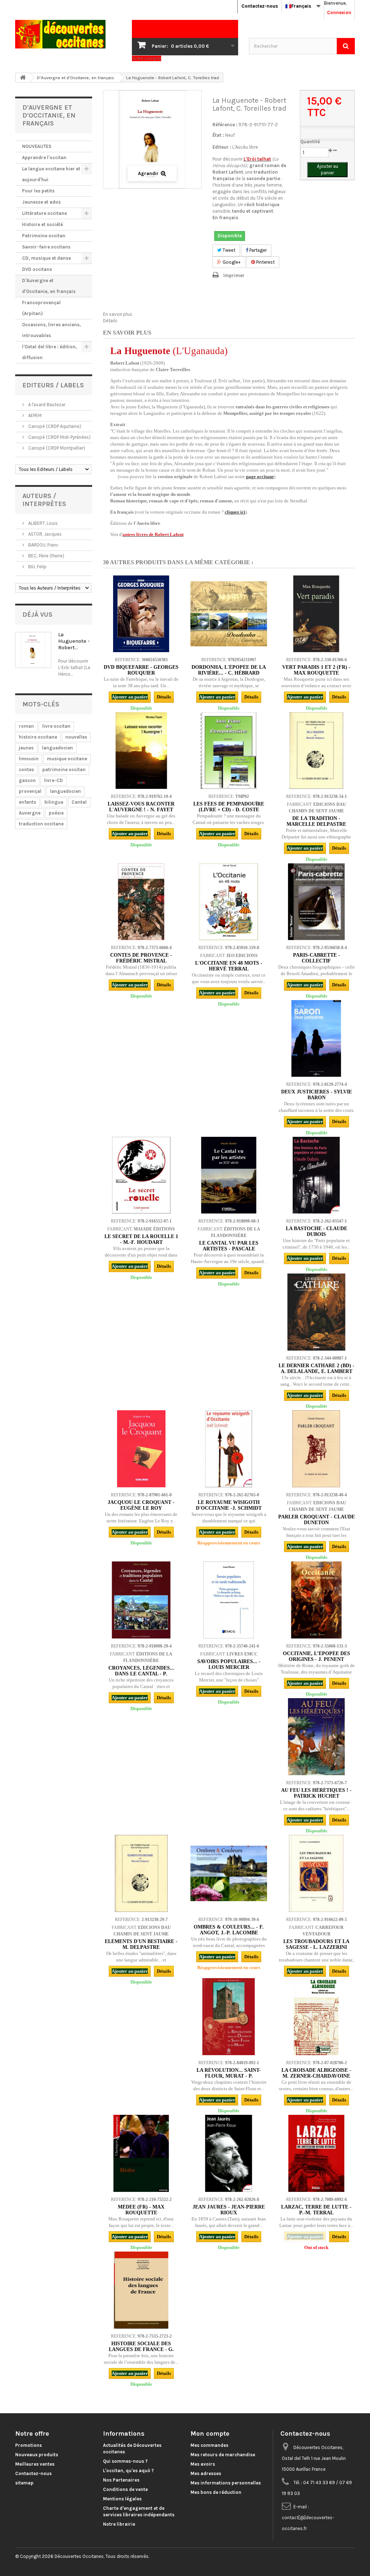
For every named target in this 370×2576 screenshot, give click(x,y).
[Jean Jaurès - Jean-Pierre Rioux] (229, 2153)
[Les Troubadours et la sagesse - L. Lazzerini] (316, 1873)
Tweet (228, 250)
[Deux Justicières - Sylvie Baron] (316, 1038)
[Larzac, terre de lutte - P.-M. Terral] (316, 2153)
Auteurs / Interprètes (44, 500)
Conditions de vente (125, 2489)
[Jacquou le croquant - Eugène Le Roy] (141, 1449)
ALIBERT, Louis (42, 523)
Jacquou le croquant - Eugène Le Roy (141, 1505)
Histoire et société (42, 224)
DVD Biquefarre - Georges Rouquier (141, 670)
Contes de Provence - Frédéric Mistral (141, 958)
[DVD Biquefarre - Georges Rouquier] (141, 614)
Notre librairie (119, 2524)
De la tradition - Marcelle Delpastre (316, 821)
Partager (257, 250)
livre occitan (56, 726)
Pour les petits (38, 191)
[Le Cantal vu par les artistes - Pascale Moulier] (229, 1175)
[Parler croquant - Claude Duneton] (316, 1449)
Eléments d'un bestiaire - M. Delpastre (141, 1944)
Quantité (310, 142)
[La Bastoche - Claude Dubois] (316, 1175)
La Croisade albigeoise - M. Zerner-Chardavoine (316, 2073)
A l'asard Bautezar (46, 405)
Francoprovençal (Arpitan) (41, 308)
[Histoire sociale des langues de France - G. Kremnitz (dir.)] (141, 2290)
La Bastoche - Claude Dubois (317, 1231)
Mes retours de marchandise (223, 2455)
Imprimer (234, 275)
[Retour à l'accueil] (23, 78)
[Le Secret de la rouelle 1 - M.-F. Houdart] (141, 1175)
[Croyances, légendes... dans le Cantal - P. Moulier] (141, 1600)
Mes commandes (209, 2445)
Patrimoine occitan (44, 236)
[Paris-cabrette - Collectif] (316, 902)
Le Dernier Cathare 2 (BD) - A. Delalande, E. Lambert (317, 1368)
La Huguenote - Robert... (74, 641)
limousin (29, 759)
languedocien (57, 748)
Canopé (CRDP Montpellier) (56, 448)
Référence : (225, 125)
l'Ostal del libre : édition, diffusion (50, 352)
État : (218, 135)
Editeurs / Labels (53, 385)
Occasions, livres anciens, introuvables (51, 330)
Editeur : (222, 147)
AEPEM (34, 415)
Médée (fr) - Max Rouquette (141, 2210)
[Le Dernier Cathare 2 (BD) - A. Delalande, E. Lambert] (316, 1312)
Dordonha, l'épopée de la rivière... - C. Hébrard (229, 670)
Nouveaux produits (37, 2455)
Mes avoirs (203, 2464)
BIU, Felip (37, 567)
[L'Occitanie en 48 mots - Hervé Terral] (229, 902)
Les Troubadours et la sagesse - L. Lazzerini (316, 1944)
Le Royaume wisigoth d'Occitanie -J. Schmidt (229, 1505)
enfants (27, 802)
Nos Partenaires (121, 2480)
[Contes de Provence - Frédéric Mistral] (141, 902)
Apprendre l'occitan (44, 158)
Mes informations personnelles (226, 2483)
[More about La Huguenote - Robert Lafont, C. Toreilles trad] (33, 650)
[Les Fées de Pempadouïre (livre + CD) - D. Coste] (229, 751)
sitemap (24, 2483)
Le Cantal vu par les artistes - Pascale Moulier (229, 1249)
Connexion (339, 12)
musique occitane (67, 759)
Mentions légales (122, 2499)
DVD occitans (37, 269)
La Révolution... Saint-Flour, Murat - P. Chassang (229, 2076)
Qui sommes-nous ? (125, 2461)
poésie (56, 813)
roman (26, 726)
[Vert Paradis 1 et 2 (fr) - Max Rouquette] (316, 614)
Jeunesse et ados (41, 202)
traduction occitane (41, 824)
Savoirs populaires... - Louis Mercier (229, 1664)
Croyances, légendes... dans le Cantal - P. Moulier (141, 1674)
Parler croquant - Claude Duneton (317, 1520)
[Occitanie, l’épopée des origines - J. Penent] (316, 1600)
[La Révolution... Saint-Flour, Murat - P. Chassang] (229, 2016)
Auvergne (30, 813)
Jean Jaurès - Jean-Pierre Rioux (229, 2210)
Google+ (231, 262)
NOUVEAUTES (37, 146)
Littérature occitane (44, 213)
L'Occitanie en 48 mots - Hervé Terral (229, 966)
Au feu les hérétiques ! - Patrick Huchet (316, 1793)
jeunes (26, 748)
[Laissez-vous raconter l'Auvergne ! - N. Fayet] (141, 751)
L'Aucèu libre (245, 147)
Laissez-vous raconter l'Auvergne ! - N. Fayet (141, 807)
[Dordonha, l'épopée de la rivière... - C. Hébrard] (229, 614)
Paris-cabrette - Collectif (317, 958)
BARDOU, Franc (43, 545)
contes (26, 770)
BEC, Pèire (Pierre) (46, 556)
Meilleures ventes (35, 2464)
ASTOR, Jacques (44, 534)
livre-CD (53, 780)
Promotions (29, 2445)
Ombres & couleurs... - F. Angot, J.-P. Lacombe (229, 1930)
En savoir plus (118, 314)
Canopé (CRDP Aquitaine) (54, 426)
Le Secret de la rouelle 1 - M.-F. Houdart (141, 1239)
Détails (110, 321)
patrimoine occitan (64, 770)
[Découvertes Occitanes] (68, 34)
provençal (30, 791)
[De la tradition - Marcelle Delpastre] (316, 751)
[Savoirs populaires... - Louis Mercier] (229, 1600)
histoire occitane (38, 737)
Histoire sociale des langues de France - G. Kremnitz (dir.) (141, 2349)
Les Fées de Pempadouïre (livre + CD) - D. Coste (229, 807)
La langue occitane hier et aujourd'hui (51, 174)
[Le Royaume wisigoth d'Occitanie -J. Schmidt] (229, 1449)
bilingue (54, 802)
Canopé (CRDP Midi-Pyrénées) (59, 437)
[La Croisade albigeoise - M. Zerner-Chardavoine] (316, 2016)
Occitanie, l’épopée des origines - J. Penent (317, 1656)
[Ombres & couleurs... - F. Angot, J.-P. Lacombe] (229, 1873)
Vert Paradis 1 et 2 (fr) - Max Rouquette (316, 670)
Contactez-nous (260, 6)
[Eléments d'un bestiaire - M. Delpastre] (141, 1873)
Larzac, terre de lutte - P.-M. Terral (316, 2210)
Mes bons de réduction (216, 2492)
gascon (27, 780)
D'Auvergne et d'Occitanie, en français (49, 286)
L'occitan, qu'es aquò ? (128, 2471)
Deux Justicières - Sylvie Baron (317, 1095)
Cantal (79, 802)
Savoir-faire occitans (46, 247)
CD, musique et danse (46, 258)
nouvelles (76, 737)
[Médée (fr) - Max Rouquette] (141, 2153)
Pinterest (265, 262)
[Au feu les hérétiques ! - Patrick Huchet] (316, 1737)
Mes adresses (206, 2473)
